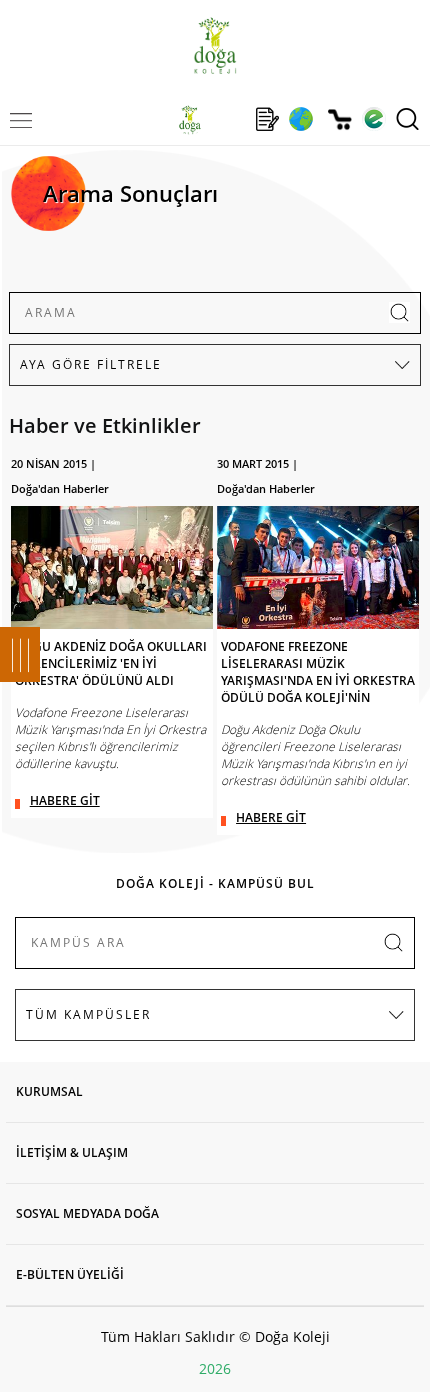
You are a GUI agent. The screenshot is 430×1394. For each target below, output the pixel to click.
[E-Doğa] (373, 119)
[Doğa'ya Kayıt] (267, 119)
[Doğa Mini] (228, 119)
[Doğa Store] (339, 119)
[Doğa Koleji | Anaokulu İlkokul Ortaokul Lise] (214, 45)
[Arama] (407, 119)
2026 (215, 1368)
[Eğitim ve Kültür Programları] (300, 119)
